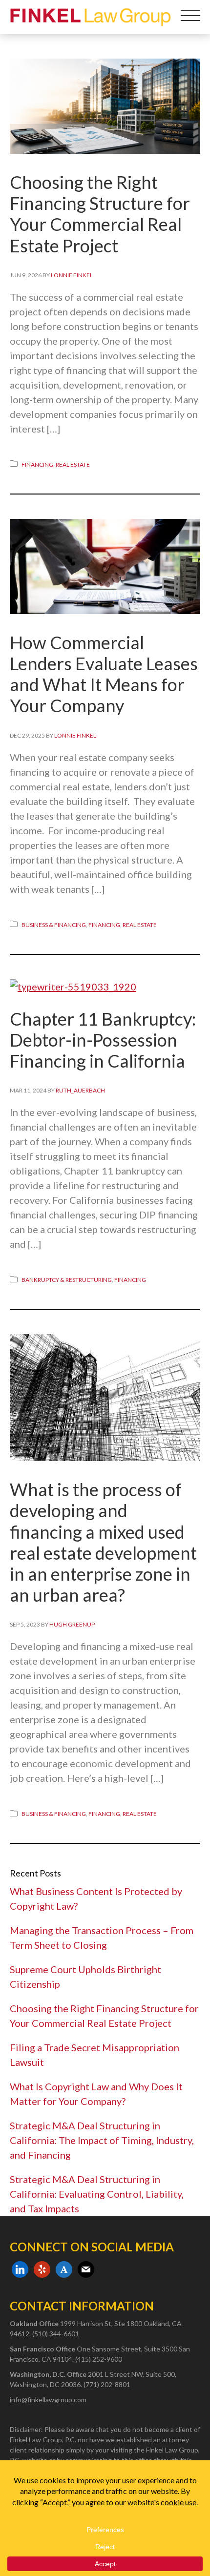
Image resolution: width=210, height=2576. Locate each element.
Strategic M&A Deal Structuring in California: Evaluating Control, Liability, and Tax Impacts (97, 2194)
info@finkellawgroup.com (48, 2400)
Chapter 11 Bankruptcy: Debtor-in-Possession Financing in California (103, 1040)
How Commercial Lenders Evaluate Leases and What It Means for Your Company (104, 674)
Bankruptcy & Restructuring (67, 1280)
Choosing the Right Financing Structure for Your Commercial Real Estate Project (100, 214)
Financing (37, 464)
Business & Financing (54, 925)
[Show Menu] (190, 17)
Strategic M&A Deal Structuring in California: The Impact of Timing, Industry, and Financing (102, 2140)
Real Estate (73, 464)
